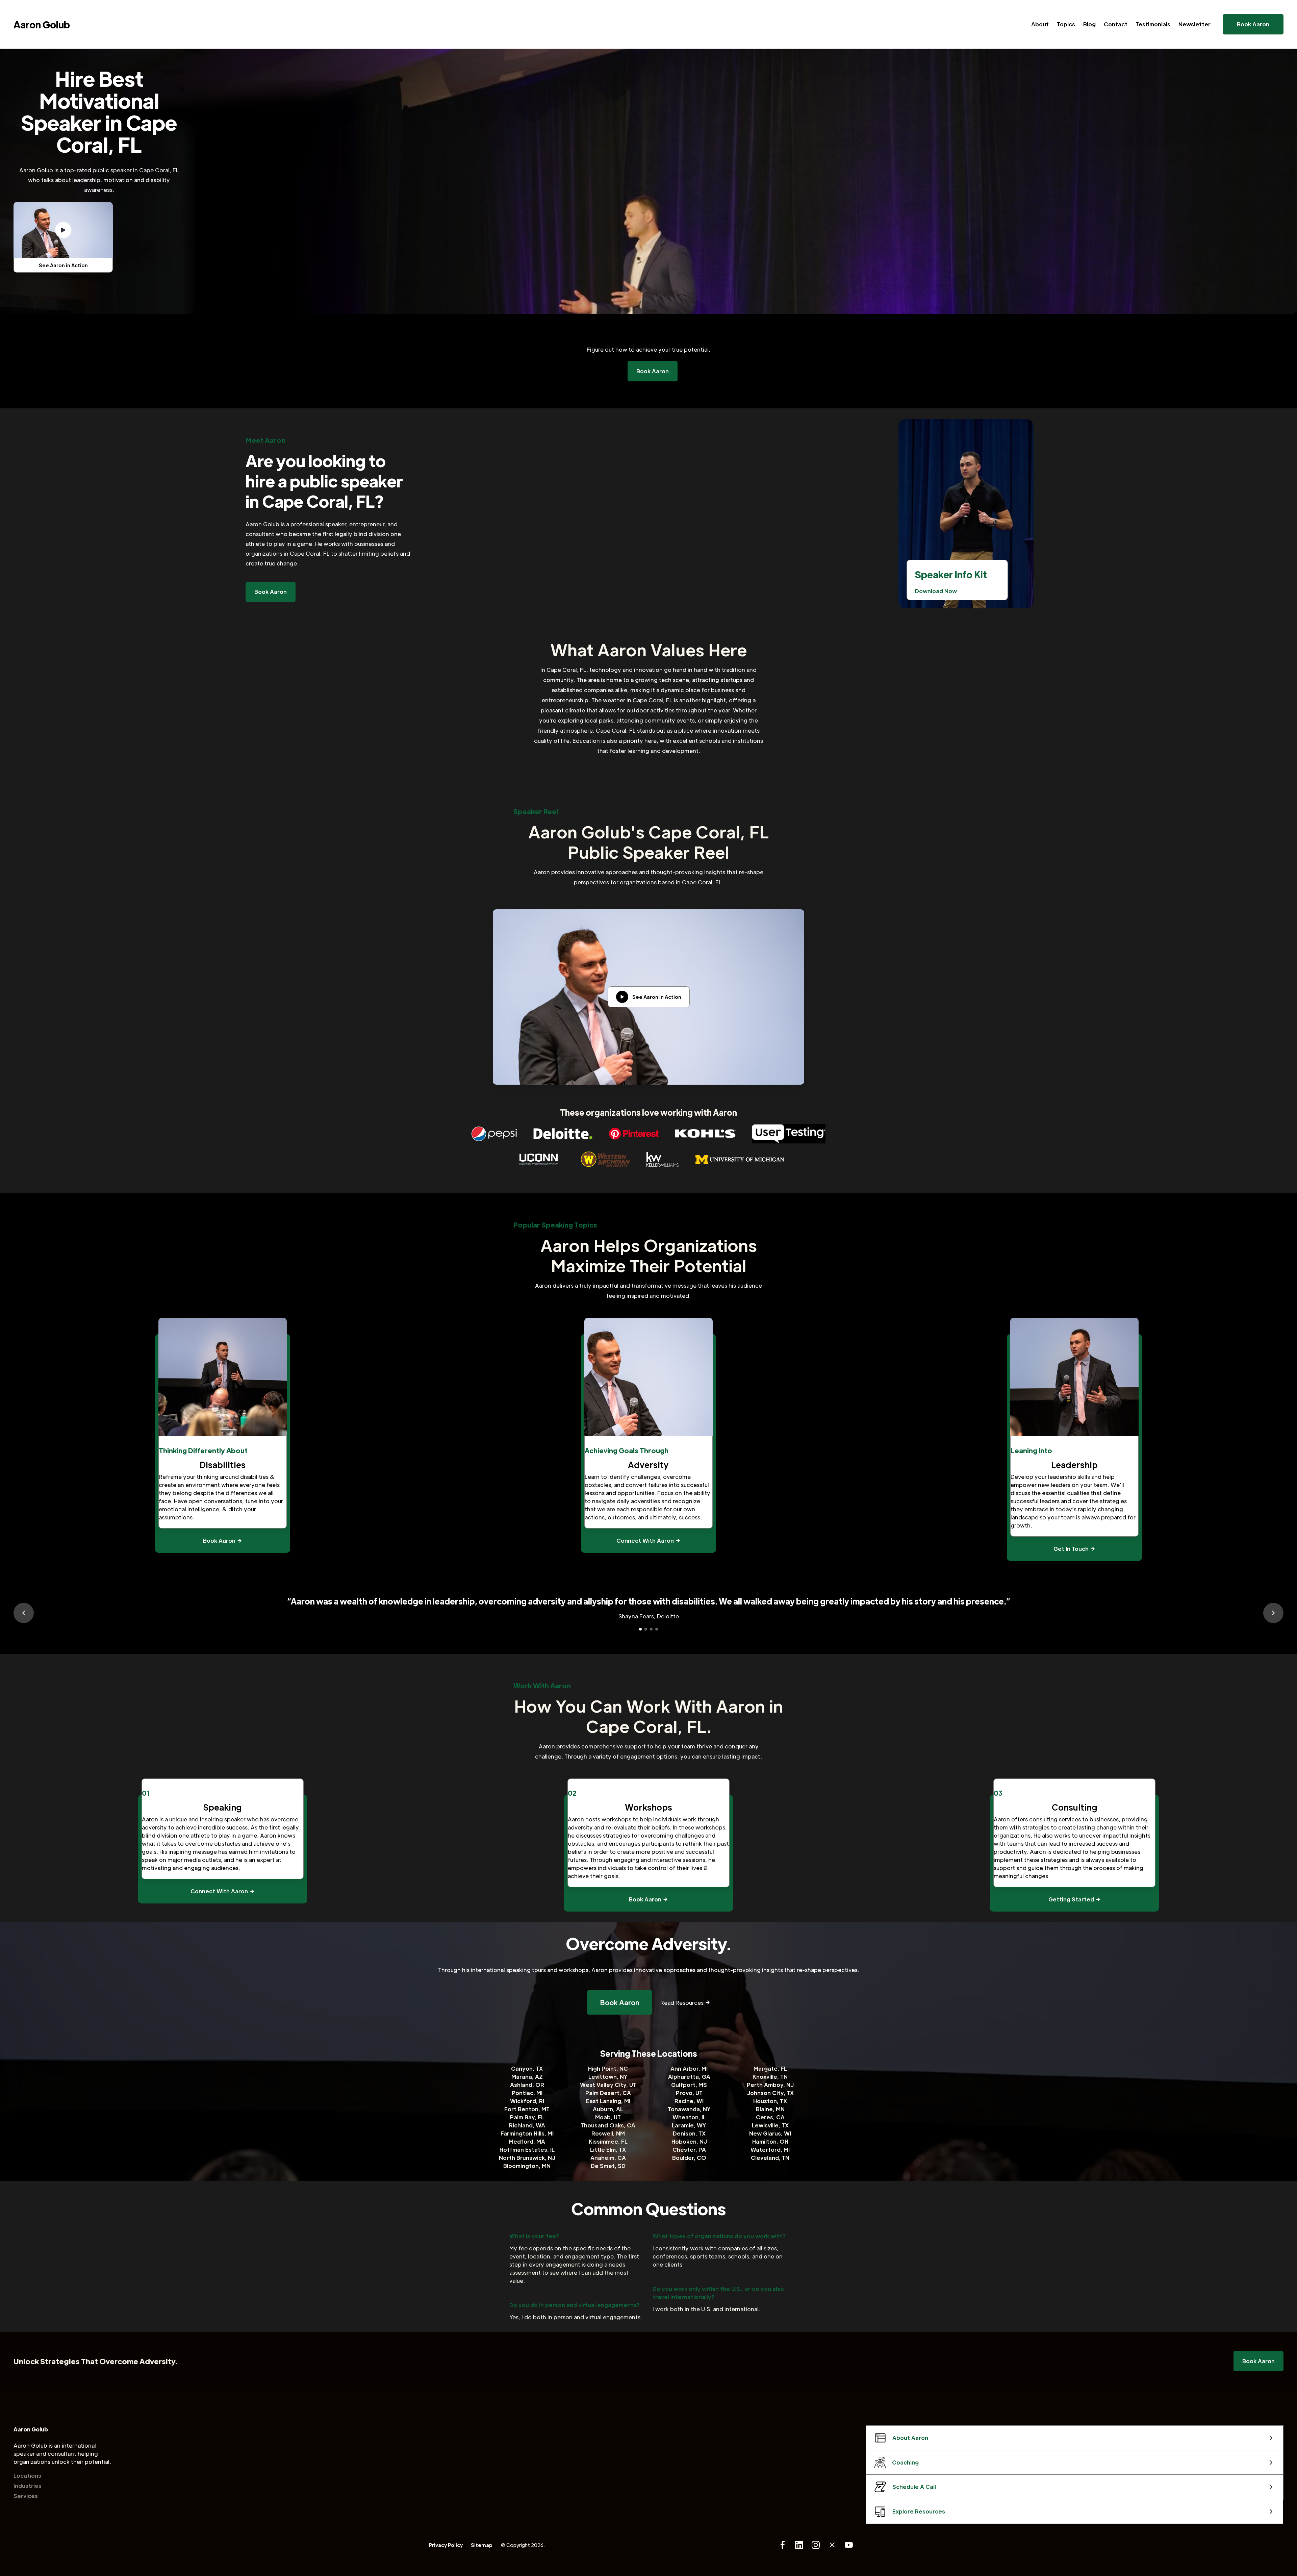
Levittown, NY (608, 2077)
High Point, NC (608, 2068)
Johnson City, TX (770, 2093)
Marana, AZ (527, 2077)
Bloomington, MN (527, 2166)
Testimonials (1153, 24)
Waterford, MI (770, 2150)
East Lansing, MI (608, 2101)
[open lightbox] (63, 230)
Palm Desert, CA (608, 2093)
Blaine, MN (770, 2109)
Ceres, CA (770, 2117)
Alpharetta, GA (689, 2077)
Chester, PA (689, 2150)
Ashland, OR (527, 2085)
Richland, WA (527, 2125)
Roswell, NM (608, 2133)
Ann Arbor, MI (689, 2068)
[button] (24, 1613)
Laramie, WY (689, 2125)
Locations (27, 2476)
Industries (28, 2486)
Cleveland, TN (770, 2158)
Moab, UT (608, 2117)
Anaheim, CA (608, 2158)
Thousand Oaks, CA (608, 2125)
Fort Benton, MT (527, 2109)
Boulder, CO (689, 2158)
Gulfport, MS (689, 2085)
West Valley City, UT (608, 2085)
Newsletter (1194, 24)
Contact (1116, 24)
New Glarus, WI (770, 2133)
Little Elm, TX (608, 2150)
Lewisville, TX (770, 2125)
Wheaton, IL (689, 2117)
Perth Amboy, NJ (770, 2085)
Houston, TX (770, 2101)
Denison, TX (689, 2133)
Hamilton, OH (770, 2141)
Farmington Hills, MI (527, 2133)
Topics (1066, 24)
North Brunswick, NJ (527, 2158)
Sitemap (482, 2545)
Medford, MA (527, 2141)
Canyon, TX (527, 2068)
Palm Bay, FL (527, 2117)
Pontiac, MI (527, 2093)
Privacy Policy (446, 2545)
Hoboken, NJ (689, 2141)
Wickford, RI (527, 2101)
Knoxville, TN (770, 2077)
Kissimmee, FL (608, 2141)
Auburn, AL (608, 2109)
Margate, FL (770, 2068)
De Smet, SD (608, 2166)
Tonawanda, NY (689, 2109)
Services (26, 2496)
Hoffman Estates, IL (527, 2150)
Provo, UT (689, 2093)
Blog (1089, 24)
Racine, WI (689, 2101)
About (1040, 24)
